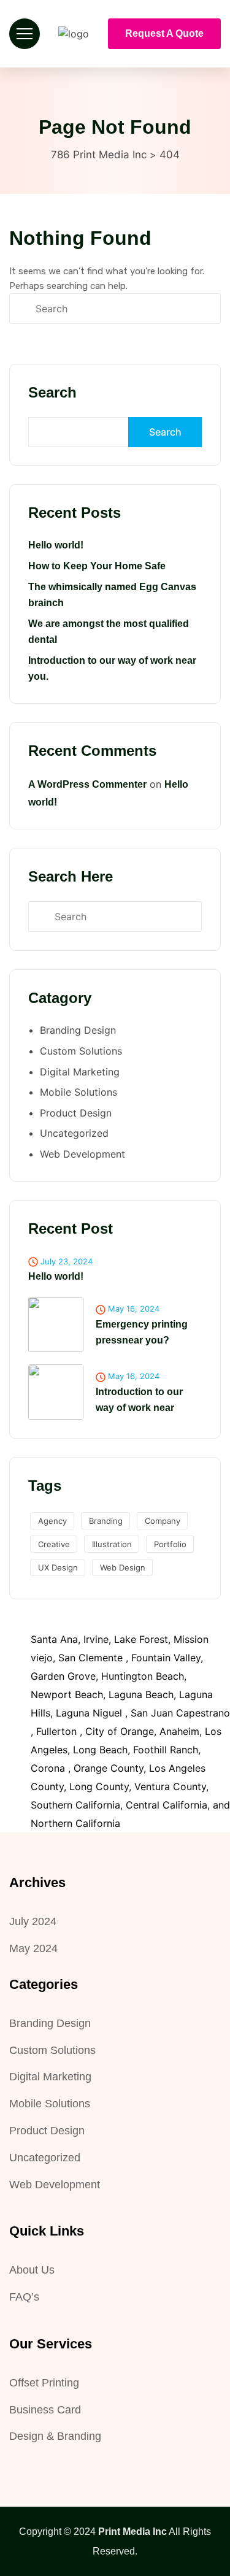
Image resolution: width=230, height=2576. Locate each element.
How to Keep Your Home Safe (97, 566)
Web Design (123, 1567)
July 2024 (33, 1921)
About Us (32, 2270)
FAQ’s (24, 2297)
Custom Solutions (81, 1051)
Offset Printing (44, 2383)
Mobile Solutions (79, 1092)
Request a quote (164, 33)
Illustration (112, 1544)
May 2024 (33, 1948)
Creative (54, 1544)
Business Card (45, 2410)
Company (163, 1521)
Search (52, 392)
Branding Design (78, 1030)
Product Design (76, 1113)
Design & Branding (55, 2436)
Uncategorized (74, 1133)
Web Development (82, 1154)
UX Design (58, 1567)
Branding (106, 1521)
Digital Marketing (80, 1072)
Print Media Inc (132, 2532)
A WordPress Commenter (87, 784)
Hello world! (56, 545)
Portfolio (170, 1544)
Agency (52, 1521)
